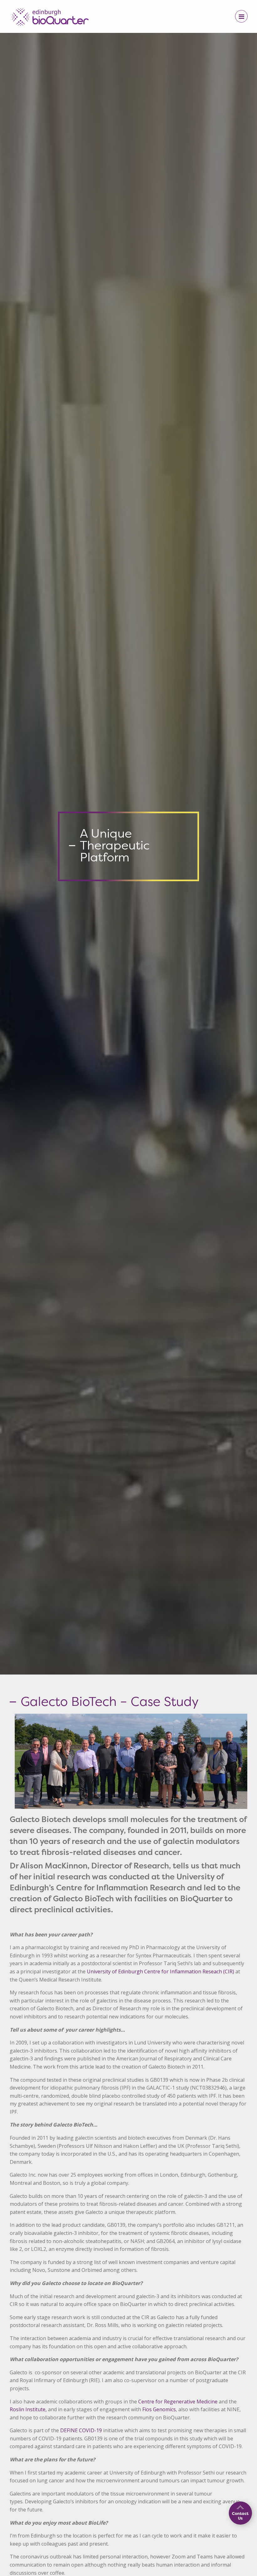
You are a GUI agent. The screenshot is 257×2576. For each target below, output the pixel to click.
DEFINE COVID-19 (81, 2430)
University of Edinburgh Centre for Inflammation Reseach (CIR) (160, 1971)
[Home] (50, 15)
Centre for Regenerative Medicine (178, 2402)
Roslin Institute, (28, 2409)
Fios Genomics (159, 2409)
